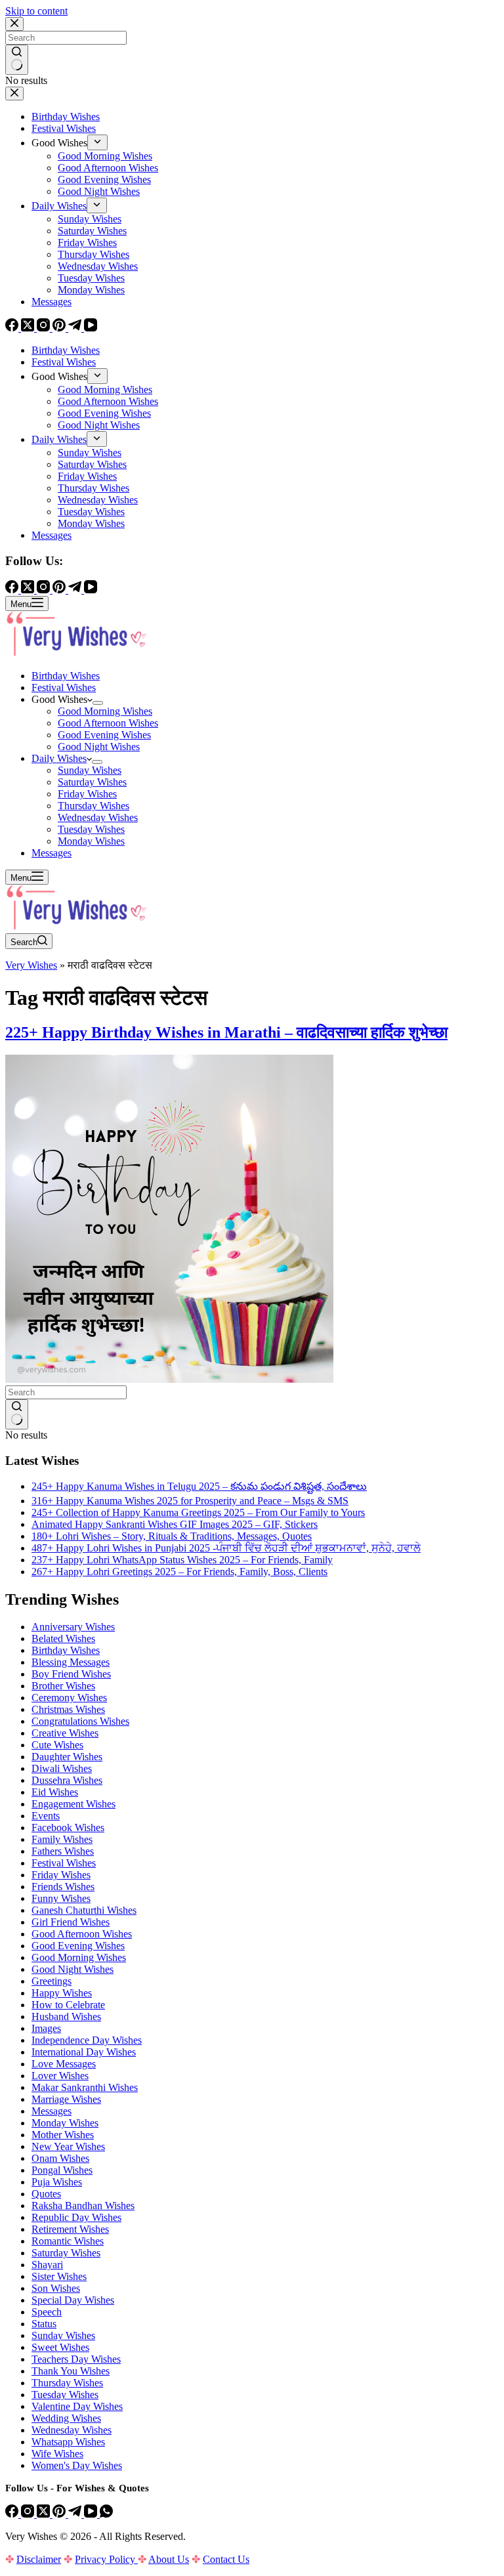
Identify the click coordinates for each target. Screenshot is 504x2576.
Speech (47, 2312)
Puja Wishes (57, 2182)
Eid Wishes (55, 1792)
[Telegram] (76, 2514)
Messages (52, 853)
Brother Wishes (63, 1686)
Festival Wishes (64, 687)
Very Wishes (31, 965)
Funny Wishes (61, 1898)
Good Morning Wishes (105, 711)
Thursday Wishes (94, 806)
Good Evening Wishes (104, 735)
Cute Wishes (57, 1745)
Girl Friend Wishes (71, 1922)
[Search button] (17, 1414)
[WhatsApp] (106, 2514)
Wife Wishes (57, 2454)
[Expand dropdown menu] (98, 703)
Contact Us (226, 2559)
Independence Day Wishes (87, 2040)
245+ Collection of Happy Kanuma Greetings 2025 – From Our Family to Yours (198, 1512)
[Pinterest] (60, 2514)
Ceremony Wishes (69, 1698)
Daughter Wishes (67, 1757)
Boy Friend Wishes (71, 1674)
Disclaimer (39, 2559)
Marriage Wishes (66, 2099)
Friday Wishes (87, 794)
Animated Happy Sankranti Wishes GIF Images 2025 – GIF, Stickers (175, 1524)
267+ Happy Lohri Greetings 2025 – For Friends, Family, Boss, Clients (179, 1572)
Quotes (46, 2194)
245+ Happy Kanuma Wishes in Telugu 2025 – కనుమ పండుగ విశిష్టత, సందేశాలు (199, 1486)
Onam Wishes (60, 2158)
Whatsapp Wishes (68, 2442)
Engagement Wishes (73, 1804)
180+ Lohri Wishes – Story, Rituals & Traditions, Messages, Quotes (172, 1536)
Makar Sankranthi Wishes (85, 2087)
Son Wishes (56, 2288)
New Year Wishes (68, 2146)
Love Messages (64, 2064)
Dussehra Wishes (67, 1780)
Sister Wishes (59, 2276)
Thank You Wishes (71, 2371)
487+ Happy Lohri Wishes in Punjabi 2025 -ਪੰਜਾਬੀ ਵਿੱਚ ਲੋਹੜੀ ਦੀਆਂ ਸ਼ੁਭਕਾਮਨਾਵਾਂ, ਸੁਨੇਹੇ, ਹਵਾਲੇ (226, 1548)
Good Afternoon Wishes (108, 723)
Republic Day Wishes (76, 2217)
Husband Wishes (66, 2016)
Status (44, 2324)
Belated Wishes (63, 1638)
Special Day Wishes (73, 2300)
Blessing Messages (71, 1662)
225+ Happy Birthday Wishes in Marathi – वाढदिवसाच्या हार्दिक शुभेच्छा (226, 1032)
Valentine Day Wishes (77, 2406)
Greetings (52, 1981)
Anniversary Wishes (73, 1627)
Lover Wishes (60, 2076)
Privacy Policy (106, 2559)
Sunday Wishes (90, 770)
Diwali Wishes (62, 1768)
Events (46, 1816)
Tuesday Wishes (91, 829)
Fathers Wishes (63, 1851)
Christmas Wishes (68, 1709)
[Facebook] (13, 2514)
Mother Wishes (63, 2135)
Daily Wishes (59, 758)
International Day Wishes (84, 2052)
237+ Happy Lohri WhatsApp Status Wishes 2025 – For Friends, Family (182, 1560)
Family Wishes (62, 1839)
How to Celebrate (68, 2005)
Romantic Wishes (68, 2241)
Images (46, 2028)
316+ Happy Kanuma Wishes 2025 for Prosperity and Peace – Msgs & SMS (190, 1501)
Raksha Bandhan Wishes (83, 2206)
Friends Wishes (63, 1887)
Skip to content (36, 11)
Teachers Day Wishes (76, 2359)
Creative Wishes (65, 1733)
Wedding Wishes (66, 2418)
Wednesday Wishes (98, 817)
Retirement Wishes (70, 2229)
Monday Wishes (91, 841)
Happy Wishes (62, 1993)
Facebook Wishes (68, 1827)
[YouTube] (92, 2514)
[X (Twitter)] (45, 2514)
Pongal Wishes (62, 2170)
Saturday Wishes (92, 782)
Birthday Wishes (66, 676)
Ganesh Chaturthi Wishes (84, 1910)
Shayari (47, 2265)
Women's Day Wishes (77, 2465)
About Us (169, 2559)
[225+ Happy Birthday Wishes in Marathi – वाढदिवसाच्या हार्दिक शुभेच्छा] (169, 1379)
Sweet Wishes (60, 2347)
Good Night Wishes (99, 747)
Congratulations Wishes (80, 1721)
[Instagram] (29, 2514)
